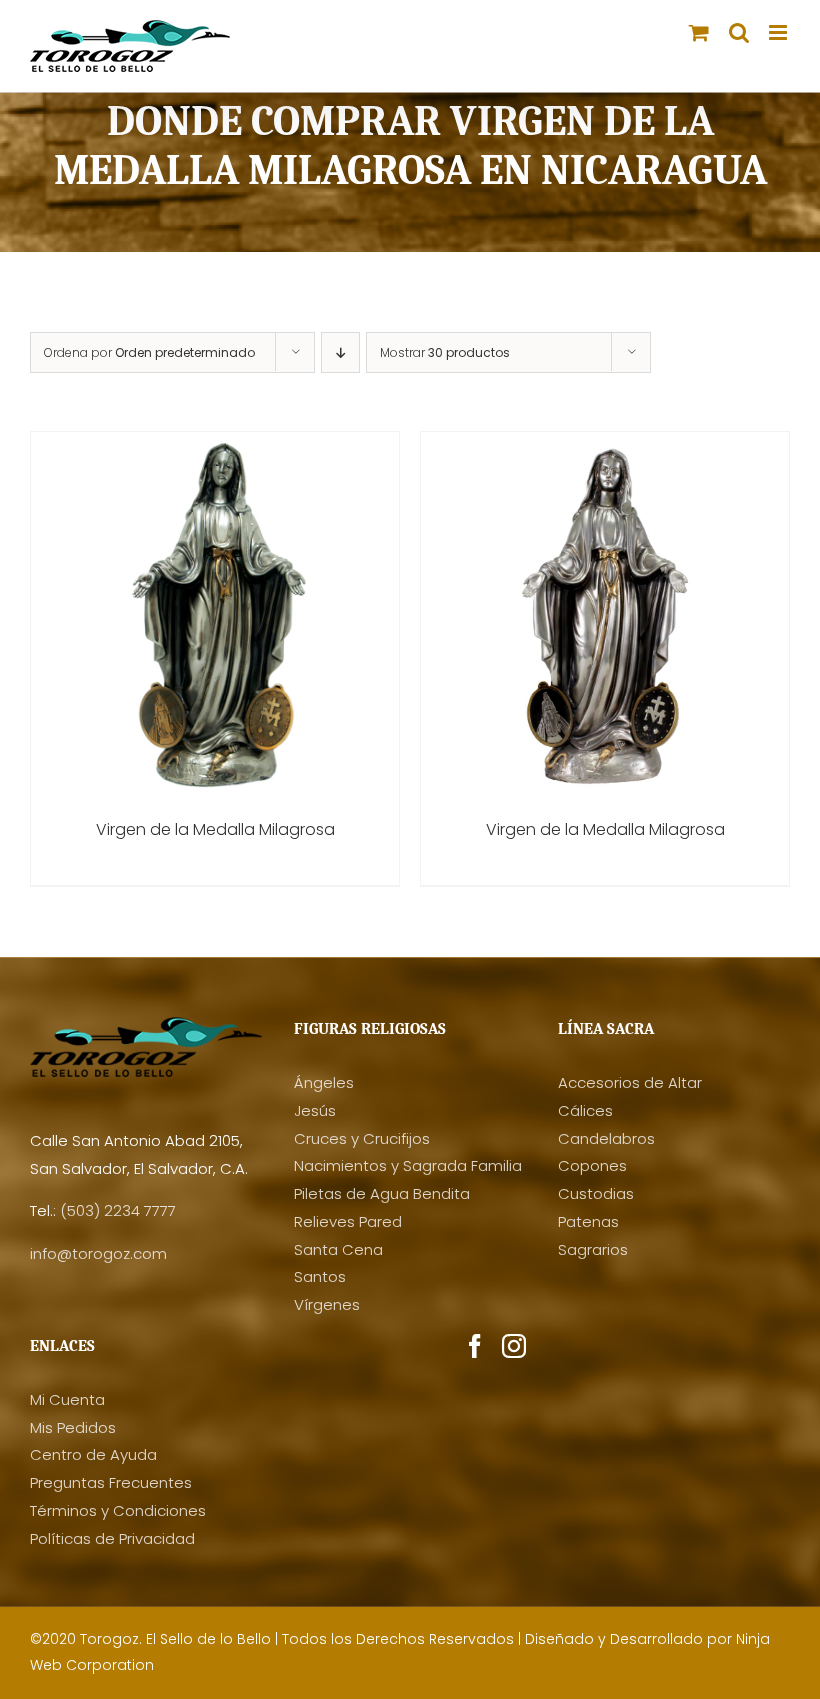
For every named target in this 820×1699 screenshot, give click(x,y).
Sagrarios (593, 1249)
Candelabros (606, 1138)
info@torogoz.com (98, 1253)
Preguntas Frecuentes (111, 1482)
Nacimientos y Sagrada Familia (408, 1165)
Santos (320, 1276)
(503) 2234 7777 (118, 1210)
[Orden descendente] (340, 352)
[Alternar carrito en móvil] (699, 32)
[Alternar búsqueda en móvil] (739, 32)
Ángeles (324, 1082)
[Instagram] (514, 1346)
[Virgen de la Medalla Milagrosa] (215, 445)
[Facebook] (475, 1346)
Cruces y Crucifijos (362, 1138)
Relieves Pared (348, 1221)
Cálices (585, 1110)
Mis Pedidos (73, 1427)
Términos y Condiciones (118, 1510)
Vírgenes (327, 1304)
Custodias (596, 1193)
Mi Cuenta (67, 1399)
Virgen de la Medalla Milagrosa (215, 829)
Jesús (315, 1110)
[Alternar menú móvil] (779, 32)
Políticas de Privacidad (112, 1538)
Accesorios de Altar (630, 1082)
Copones (592, 1165)
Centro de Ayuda (93, 1454)
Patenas (588, 1221)
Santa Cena (338, 1249)
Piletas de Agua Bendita (382, 1193)
